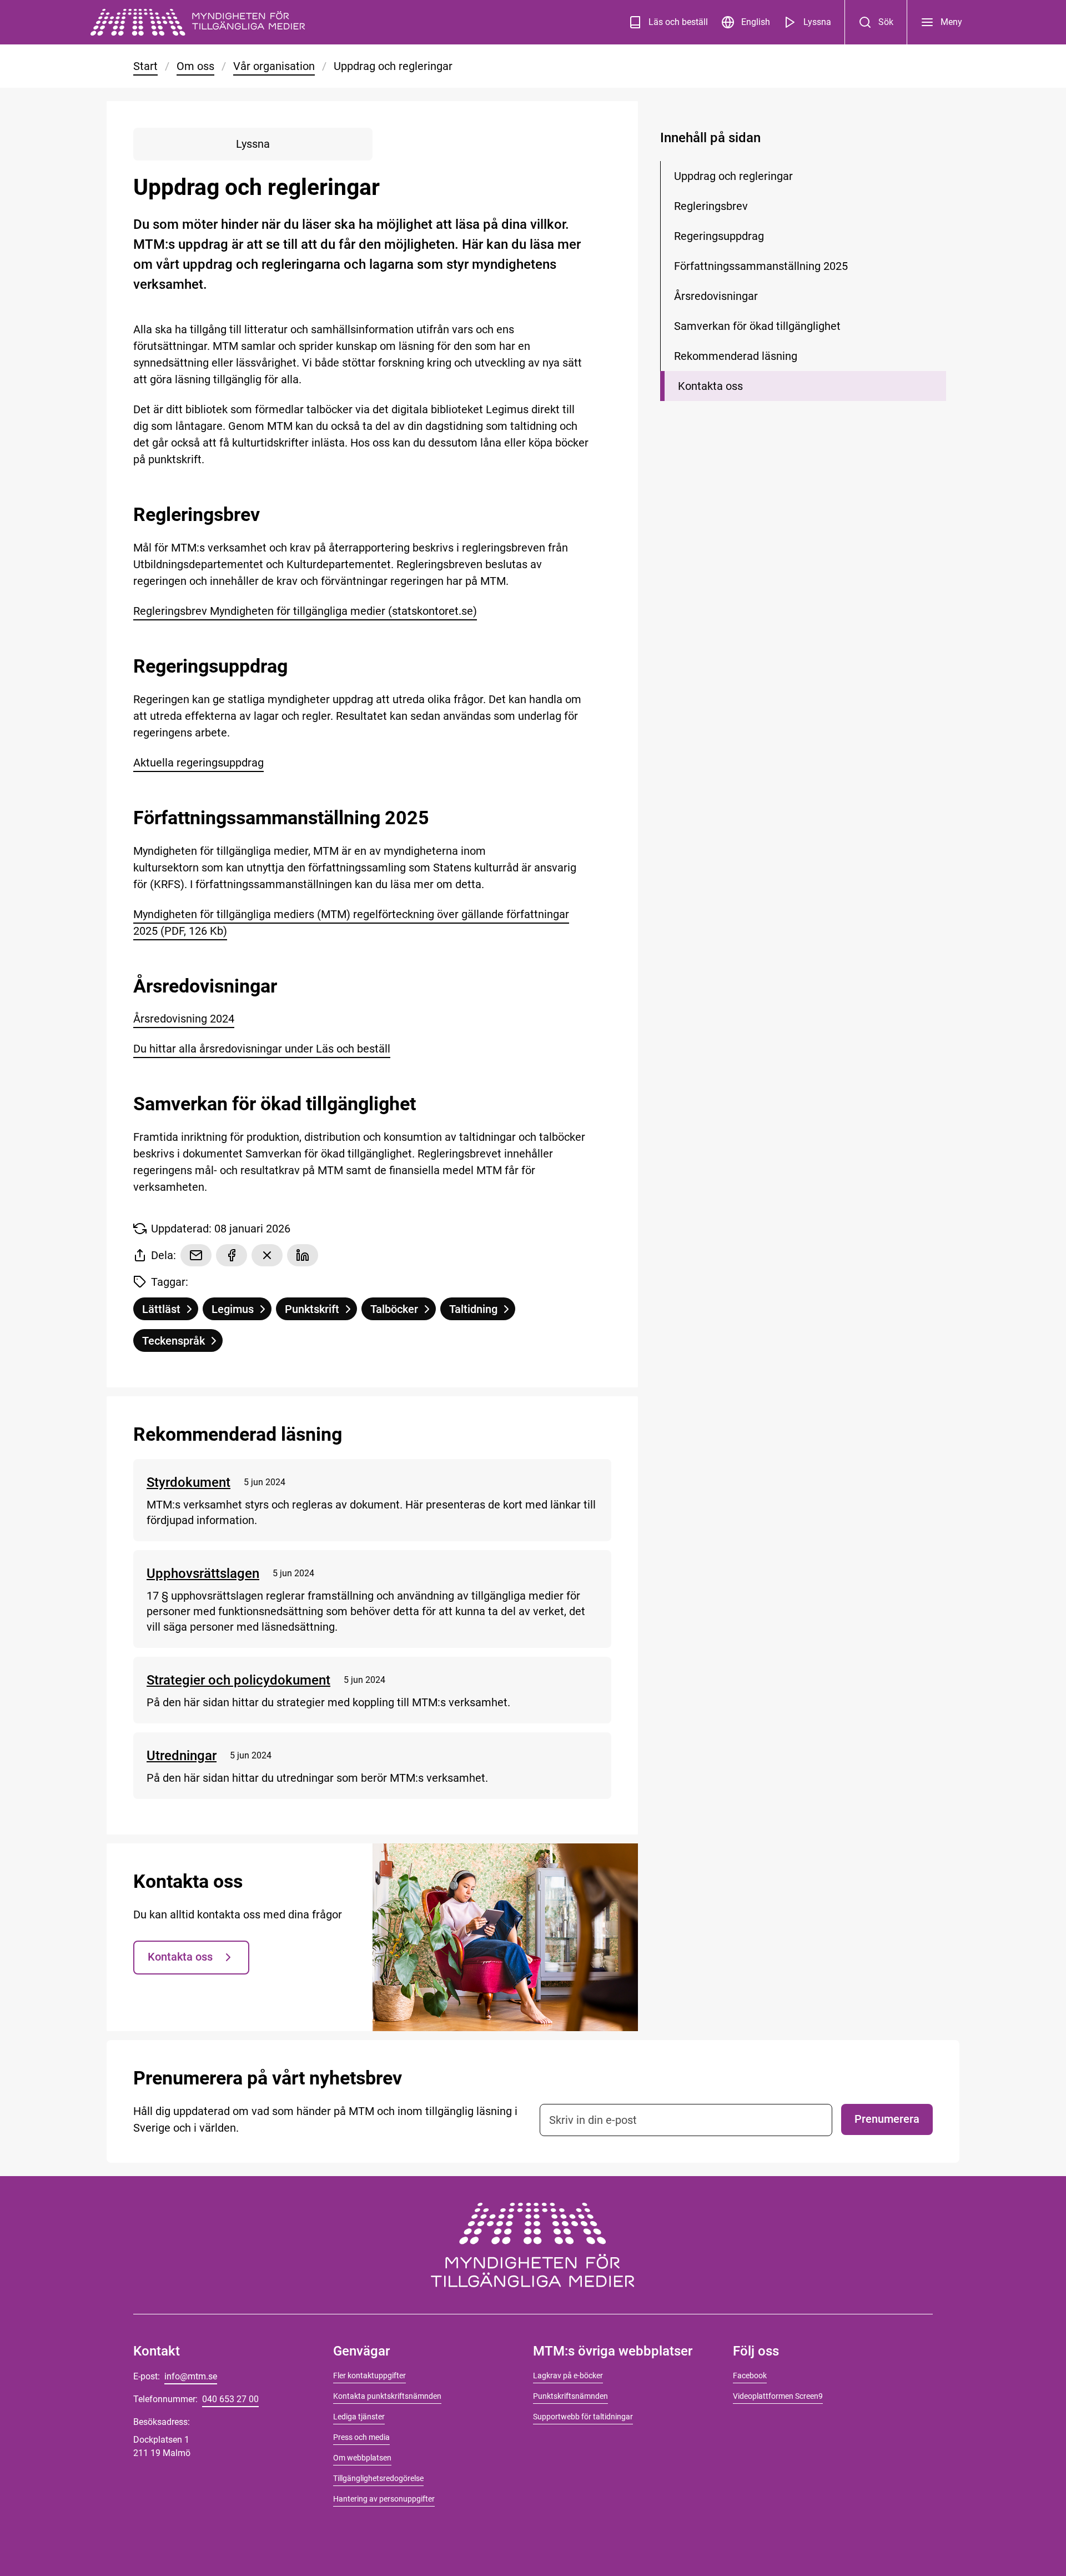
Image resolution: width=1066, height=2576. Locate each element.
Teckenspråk (182, 1343)
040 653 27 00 (230, 2399)
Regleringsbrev (711, 206)
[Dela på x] (267, 1255)
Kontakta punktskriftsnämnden (387, 2396)
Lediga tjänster (359, 2417)
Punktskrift (321, 1311)
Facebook (750, 2375)
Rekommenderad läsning (736, 356)
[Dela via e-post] (196, 1255)
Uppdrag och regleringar (733, 176)
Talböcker (403, 1311)
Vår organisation (274, 66)
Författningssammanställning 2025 (761, 266)
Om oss (195, 66)
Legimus (241, 1311)
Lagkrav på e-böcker (568, 2375)
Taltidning (482, 1311)
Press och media (361, 2437)
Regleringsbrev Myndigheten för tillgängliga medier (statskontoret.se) (305, 611)
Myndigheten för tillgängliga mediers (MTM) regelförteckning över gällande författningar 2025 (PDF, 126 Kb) (351, 923)
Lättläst (170, 1311)
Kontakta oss (180, 1957)
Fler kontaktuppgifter (369, 2375)
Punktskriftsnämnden (570, 2396)
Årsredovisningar (716, 296)
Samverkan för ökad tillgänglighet (757, 326)
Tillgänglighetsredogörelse (378, 2478)
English (756, 22)
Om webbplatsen (362, 2458)
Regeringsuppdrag (719, 236)
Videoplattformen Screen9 (778, 2396)
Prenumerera (887, 2119)
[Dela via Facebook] (232, 1255)
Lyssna (817, 22)
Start (145, 66)
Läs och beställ (678, 22)
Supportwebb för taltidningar (583, 2417)
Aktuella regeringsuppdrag (198, 763)
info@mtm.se (191, 2376)
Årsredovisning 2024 (184, 1019)
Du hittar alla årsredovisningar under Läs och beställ (262, 1049)
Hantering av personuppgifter (384, 2499)
